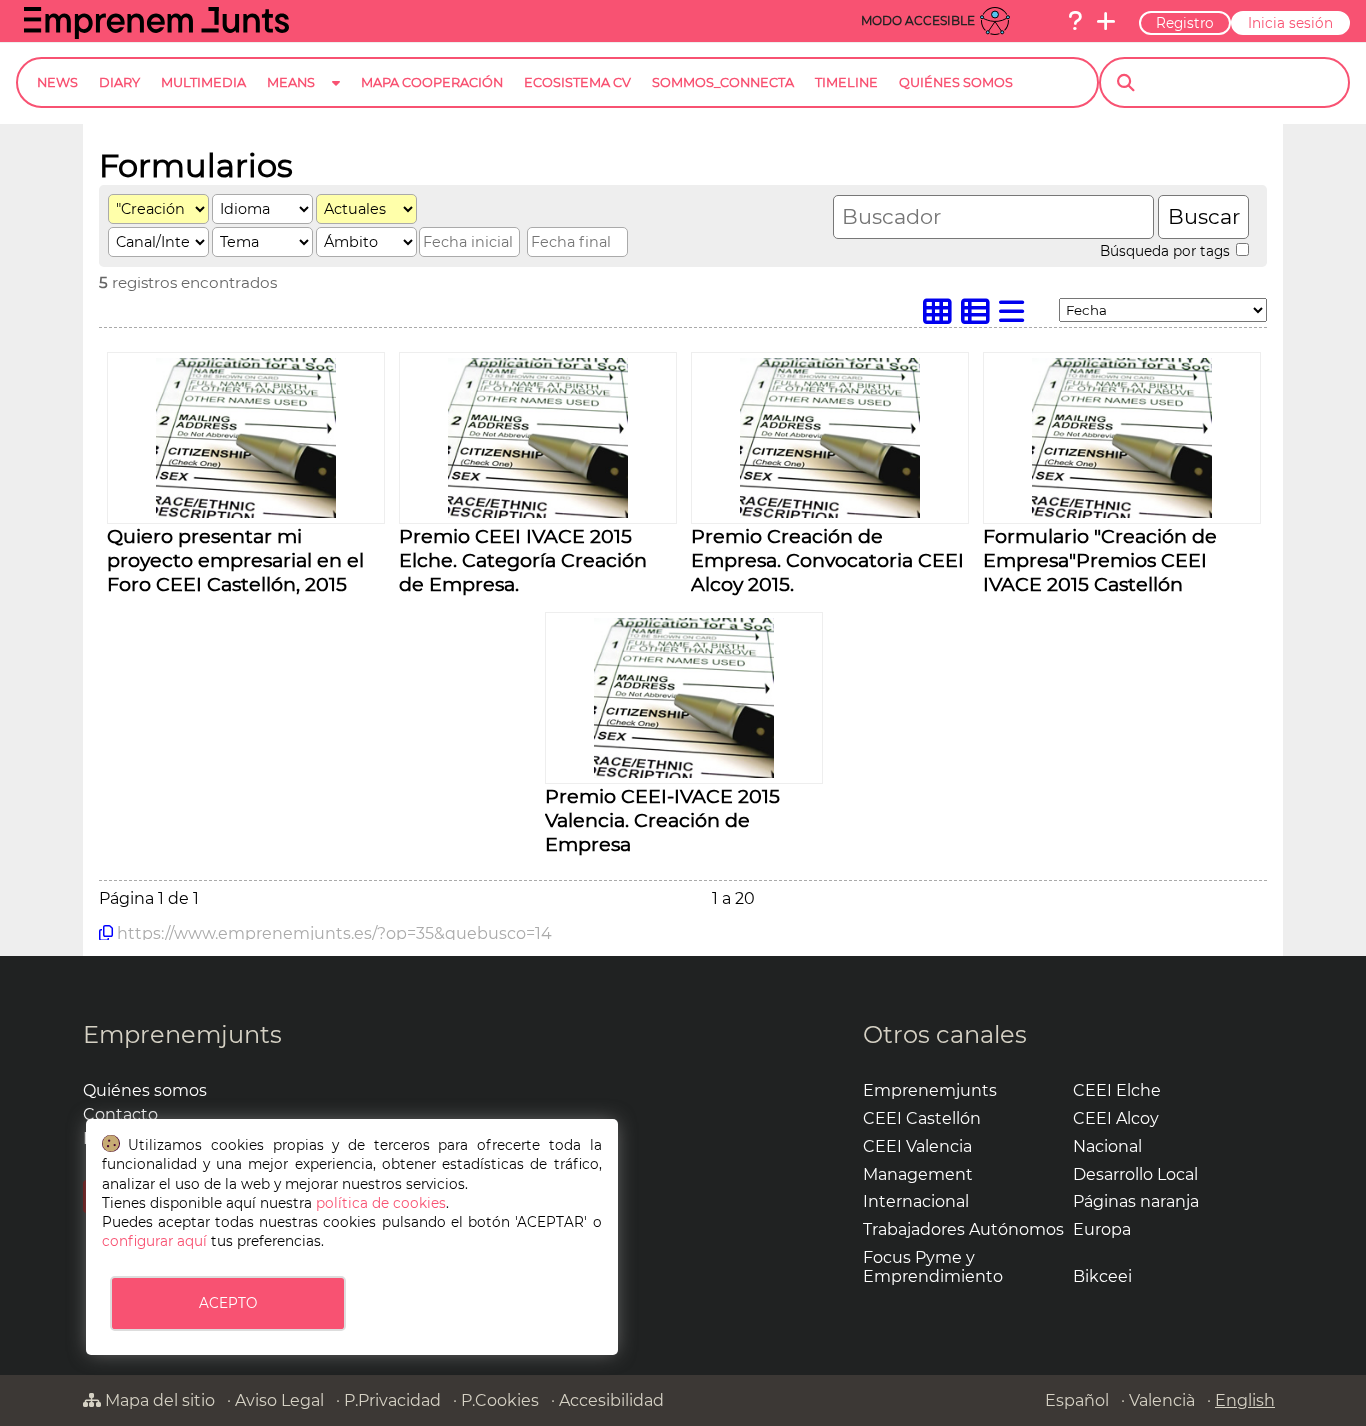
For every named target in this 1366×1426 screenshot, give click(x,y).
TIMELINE (846, 82)
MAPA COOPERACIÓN (432, 82)
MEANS (291, 82)
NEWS (57, 82)
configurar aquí (154, 1241)
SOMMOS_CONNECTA (723, 82)
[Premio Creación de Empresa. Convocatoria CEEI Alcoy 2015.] (830, 512)
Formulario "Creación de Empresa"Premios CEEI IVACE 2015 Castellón (1100, 560)
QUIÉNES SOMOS (956, 82)
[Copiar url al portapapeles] (106, 933)
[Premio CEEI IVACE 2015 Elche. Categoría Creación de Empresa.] (538, 512)
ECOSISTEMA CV (577, 82)
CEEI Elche (1117, 1090)
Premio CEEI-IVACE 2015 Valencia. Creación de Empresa (662, 820)
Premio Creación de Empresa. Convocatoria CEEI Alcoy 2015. (827, 560)
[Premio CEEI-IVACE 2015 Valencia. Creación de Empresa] (684, 772)
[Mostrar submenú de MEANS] (336, 98)
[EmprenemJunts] (156, 33)
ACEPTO (228, 1303)
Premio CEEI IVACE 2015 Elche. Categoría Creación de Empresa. (523, 560)
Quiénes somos (145, 1090)
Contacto (120, 1114)
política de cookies (381, 1203)
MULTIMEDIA (203, 82)
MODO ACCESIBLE (918, 20)
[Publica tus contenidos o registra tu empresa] (1106, 21)
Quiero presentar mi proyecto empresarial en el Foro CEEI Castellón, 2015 (235, 560)
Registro (1185, 23)
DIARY (119, 82)
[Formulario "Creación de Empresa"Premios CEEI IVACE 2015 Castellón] (1122, 512)
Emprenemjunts (182, 1034)
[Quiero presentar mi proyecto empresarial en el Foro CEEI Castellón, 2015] (246, 512)
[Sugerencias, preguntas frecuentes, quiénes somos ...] (1075, 21)
